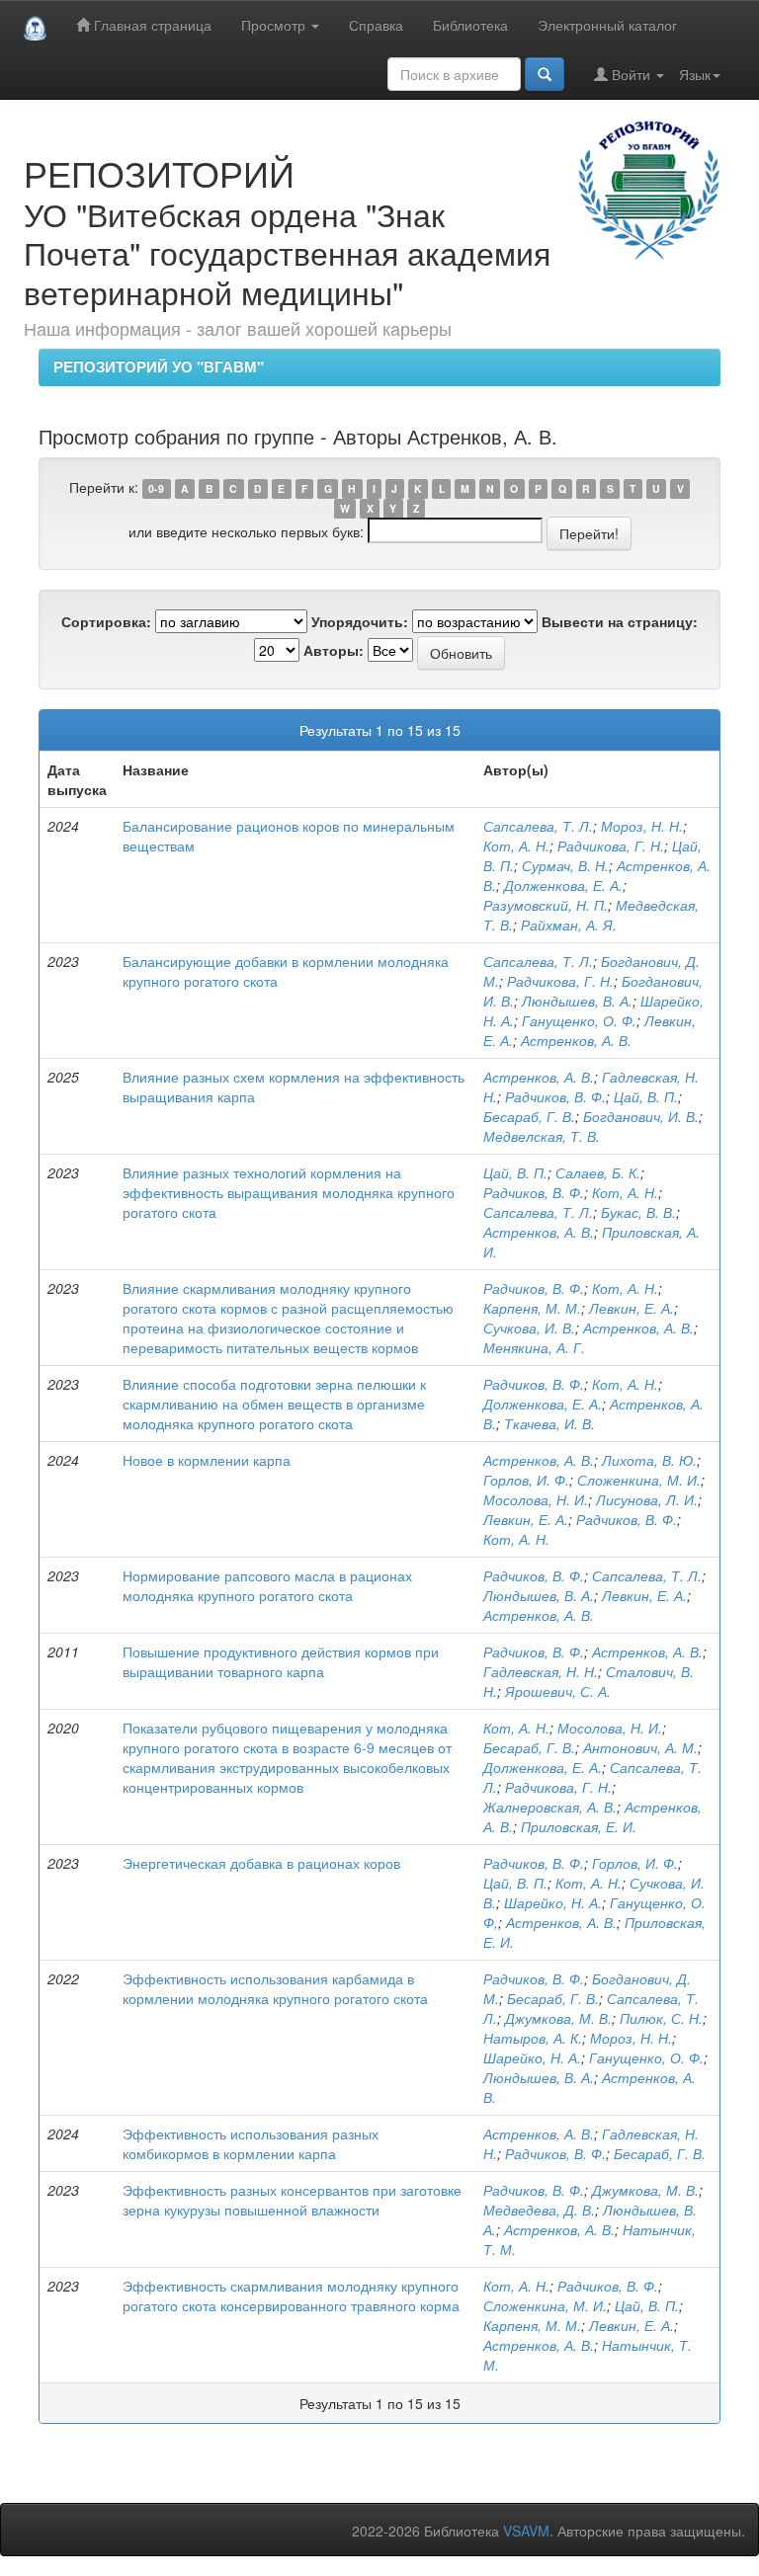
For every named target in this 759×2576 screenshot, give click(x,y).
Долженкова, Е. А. (563, 885)
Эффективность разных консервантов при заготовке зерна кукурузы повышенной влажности (292, 2200)
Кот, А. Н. (516, 845)
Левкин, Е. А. (632, 1308)
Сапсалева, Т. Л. (538, 826)
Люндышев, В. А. (577, 1001)
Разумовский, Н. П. (546, 905)
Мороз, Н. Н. (642, 826)
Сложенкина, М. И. (639, 1480)
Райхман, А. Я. (569, 925)
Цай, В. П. (646, 1096)
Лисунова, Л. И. (647, 1499)
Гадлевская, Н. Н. (541, 1671)
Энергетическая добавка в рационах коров (261, 1863)
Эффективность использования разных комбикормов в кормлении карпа (251, 2143)
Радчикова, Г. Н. (611, 845)
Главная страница (151, 25)
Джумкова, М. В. (558, 2018)
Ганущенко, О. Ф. (579, 1020)
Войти (631, 74)
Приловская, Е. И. (579, 1826)
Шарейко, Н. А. (553, 1902)
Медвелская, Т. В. (542, 1136)
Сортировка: (106, 621)
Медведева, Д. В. (539, 2210)
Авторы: (334, 650)
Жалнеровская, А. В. (550, 1807)
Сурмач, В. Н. (565, 865)
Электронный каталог (607, 25)
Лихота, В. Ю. (649, 1460)
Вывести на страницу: (620, 621)
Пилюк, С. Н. (661, 2018)
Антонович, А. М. (640, 1747)
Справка (376, 25)
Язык (695, 74)
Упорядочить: (360, 621)
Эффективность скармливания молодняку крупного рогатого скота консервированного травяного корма (291, 2295)
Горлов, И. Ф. (526, 1480)
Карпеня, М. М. (532, 1308)
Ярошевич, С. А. (558, 1691)
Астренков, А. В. (576, 1040)
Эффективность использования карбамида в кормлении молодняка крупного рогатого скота (275, 1988)
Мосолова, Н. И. (536, 1499)
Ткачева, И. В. (549, 1423)
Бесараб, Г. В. (529, 1116)
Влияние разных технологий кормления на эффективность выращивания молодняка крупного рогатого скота (289, 1192)
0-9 (156, 488)
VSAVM (526, 2531)
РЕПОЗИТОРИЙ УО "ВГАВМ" (159, 366)
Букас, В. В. (638, 1212)
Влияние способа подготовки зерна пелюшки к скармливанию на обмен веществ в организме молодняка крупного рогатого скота (274, 1404)
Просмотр (275, 25)
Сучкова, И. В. (529, 1328)
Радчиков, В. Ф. (555, 1096)
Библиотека (470, 25)
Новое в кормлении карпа (207, 1460)
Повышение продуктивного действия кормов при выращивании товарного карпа (281, 1661)
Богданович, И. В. (641, 1116)
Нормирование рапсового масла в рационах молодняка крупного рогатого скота (267, 1585)
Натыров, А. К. (533, 2038)
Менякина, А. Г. (534, 1347)
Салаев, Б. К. (598, 1172)
